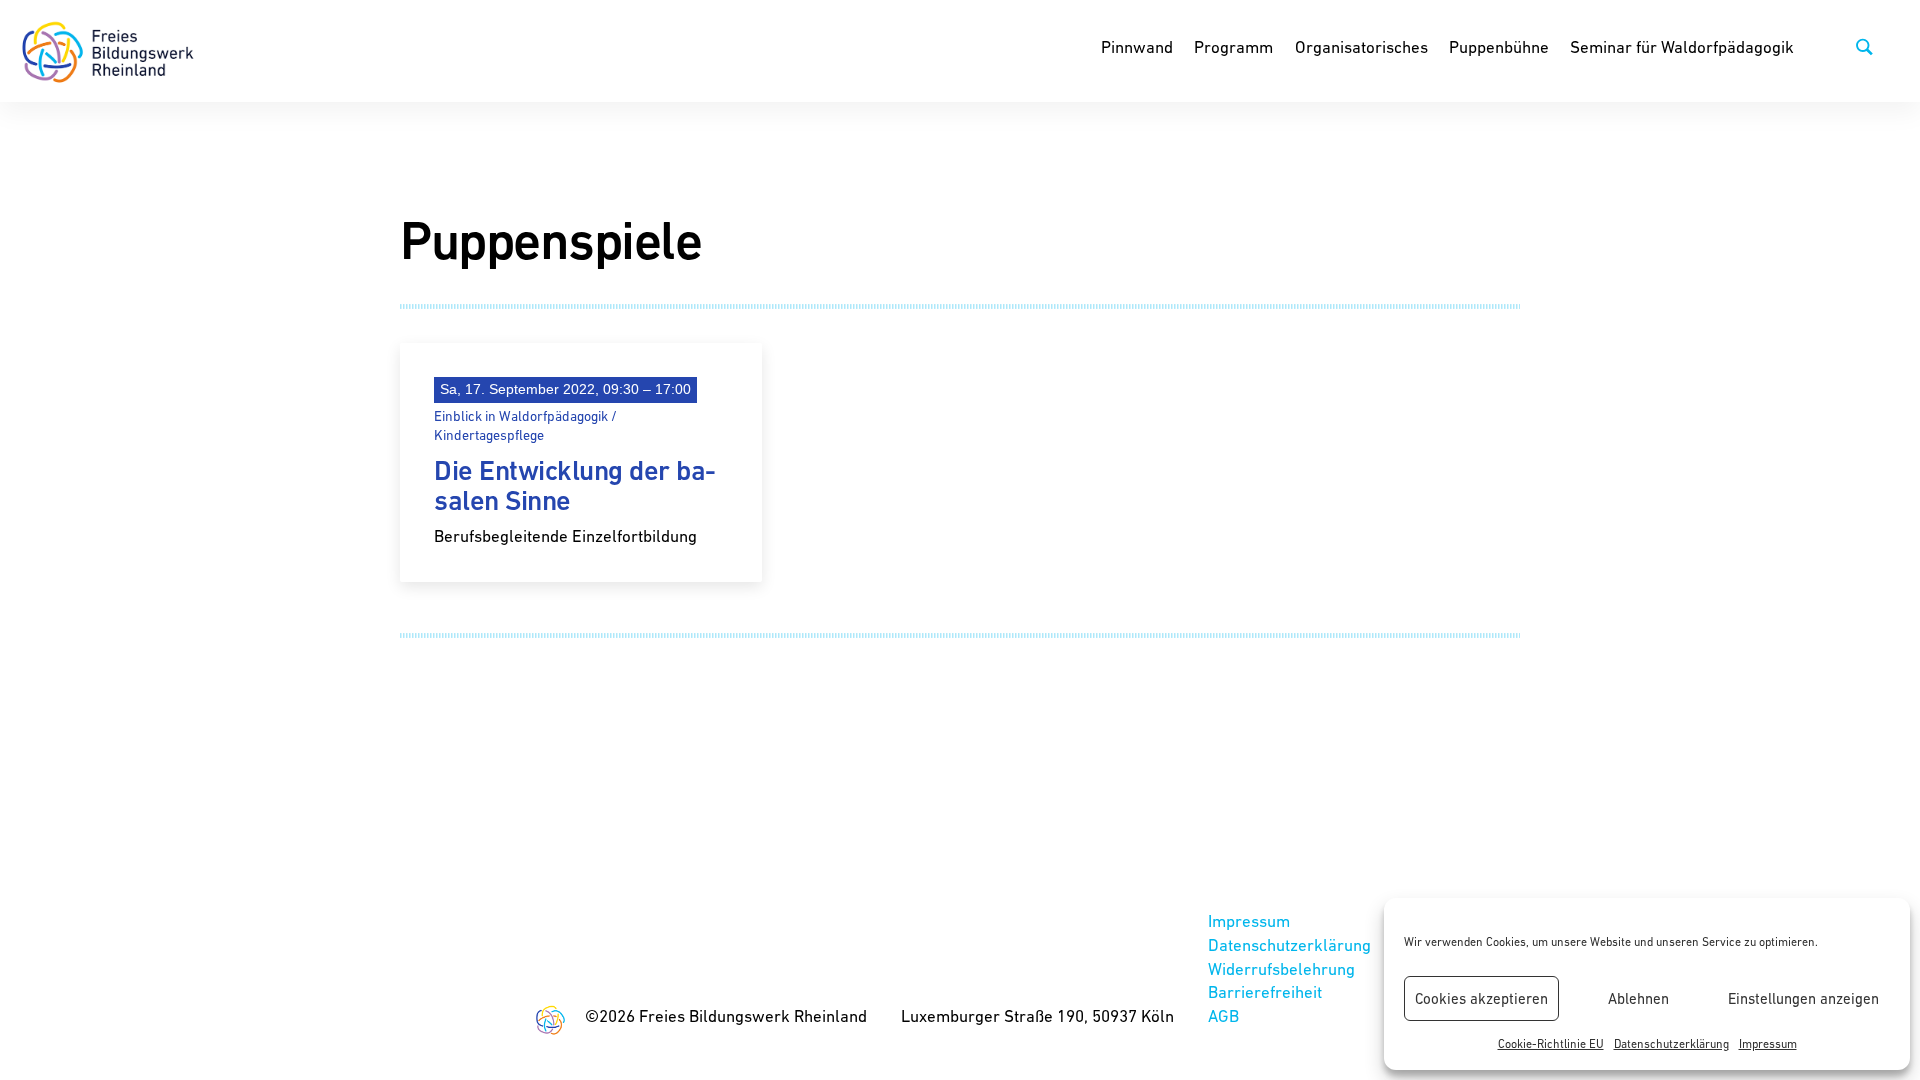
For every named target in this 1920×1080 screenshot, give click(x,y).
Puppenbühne (1499, 47)
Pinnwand (1137, 47)
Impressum (1768, 1044)
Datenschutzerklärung (1671, 1044)
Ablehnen (1638, 998)
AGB (1223, 1016)
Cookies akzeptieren (1481, 998)
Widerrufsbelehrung (1281, 969)
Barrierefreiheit (1265, 992)
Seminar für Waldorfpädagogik (1682, 47)
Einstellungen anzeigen (1803, 998)
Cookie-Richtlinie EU (1551, 1044)
